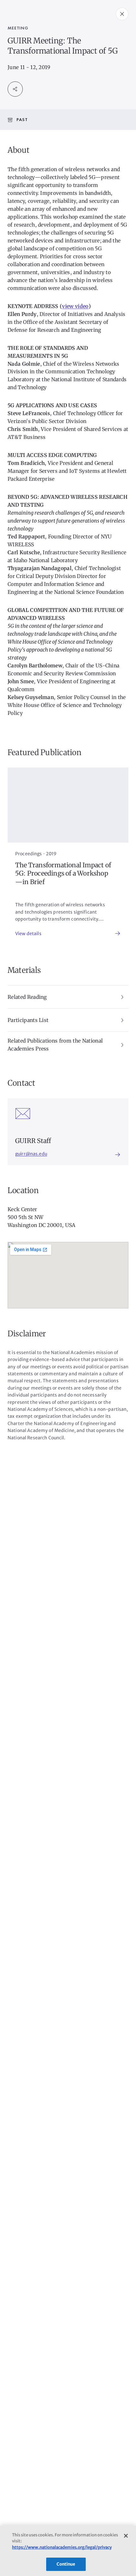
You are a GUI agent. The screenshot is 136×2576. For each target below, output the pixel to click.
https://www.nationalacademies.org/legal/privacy (62, 2547)
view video (75, 306)
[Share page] (15, 89)
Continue (66, 2564)
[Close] (126, 2536)
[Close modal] (122, 14)
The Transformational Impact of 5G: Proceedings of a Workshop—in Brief (63, 874)
